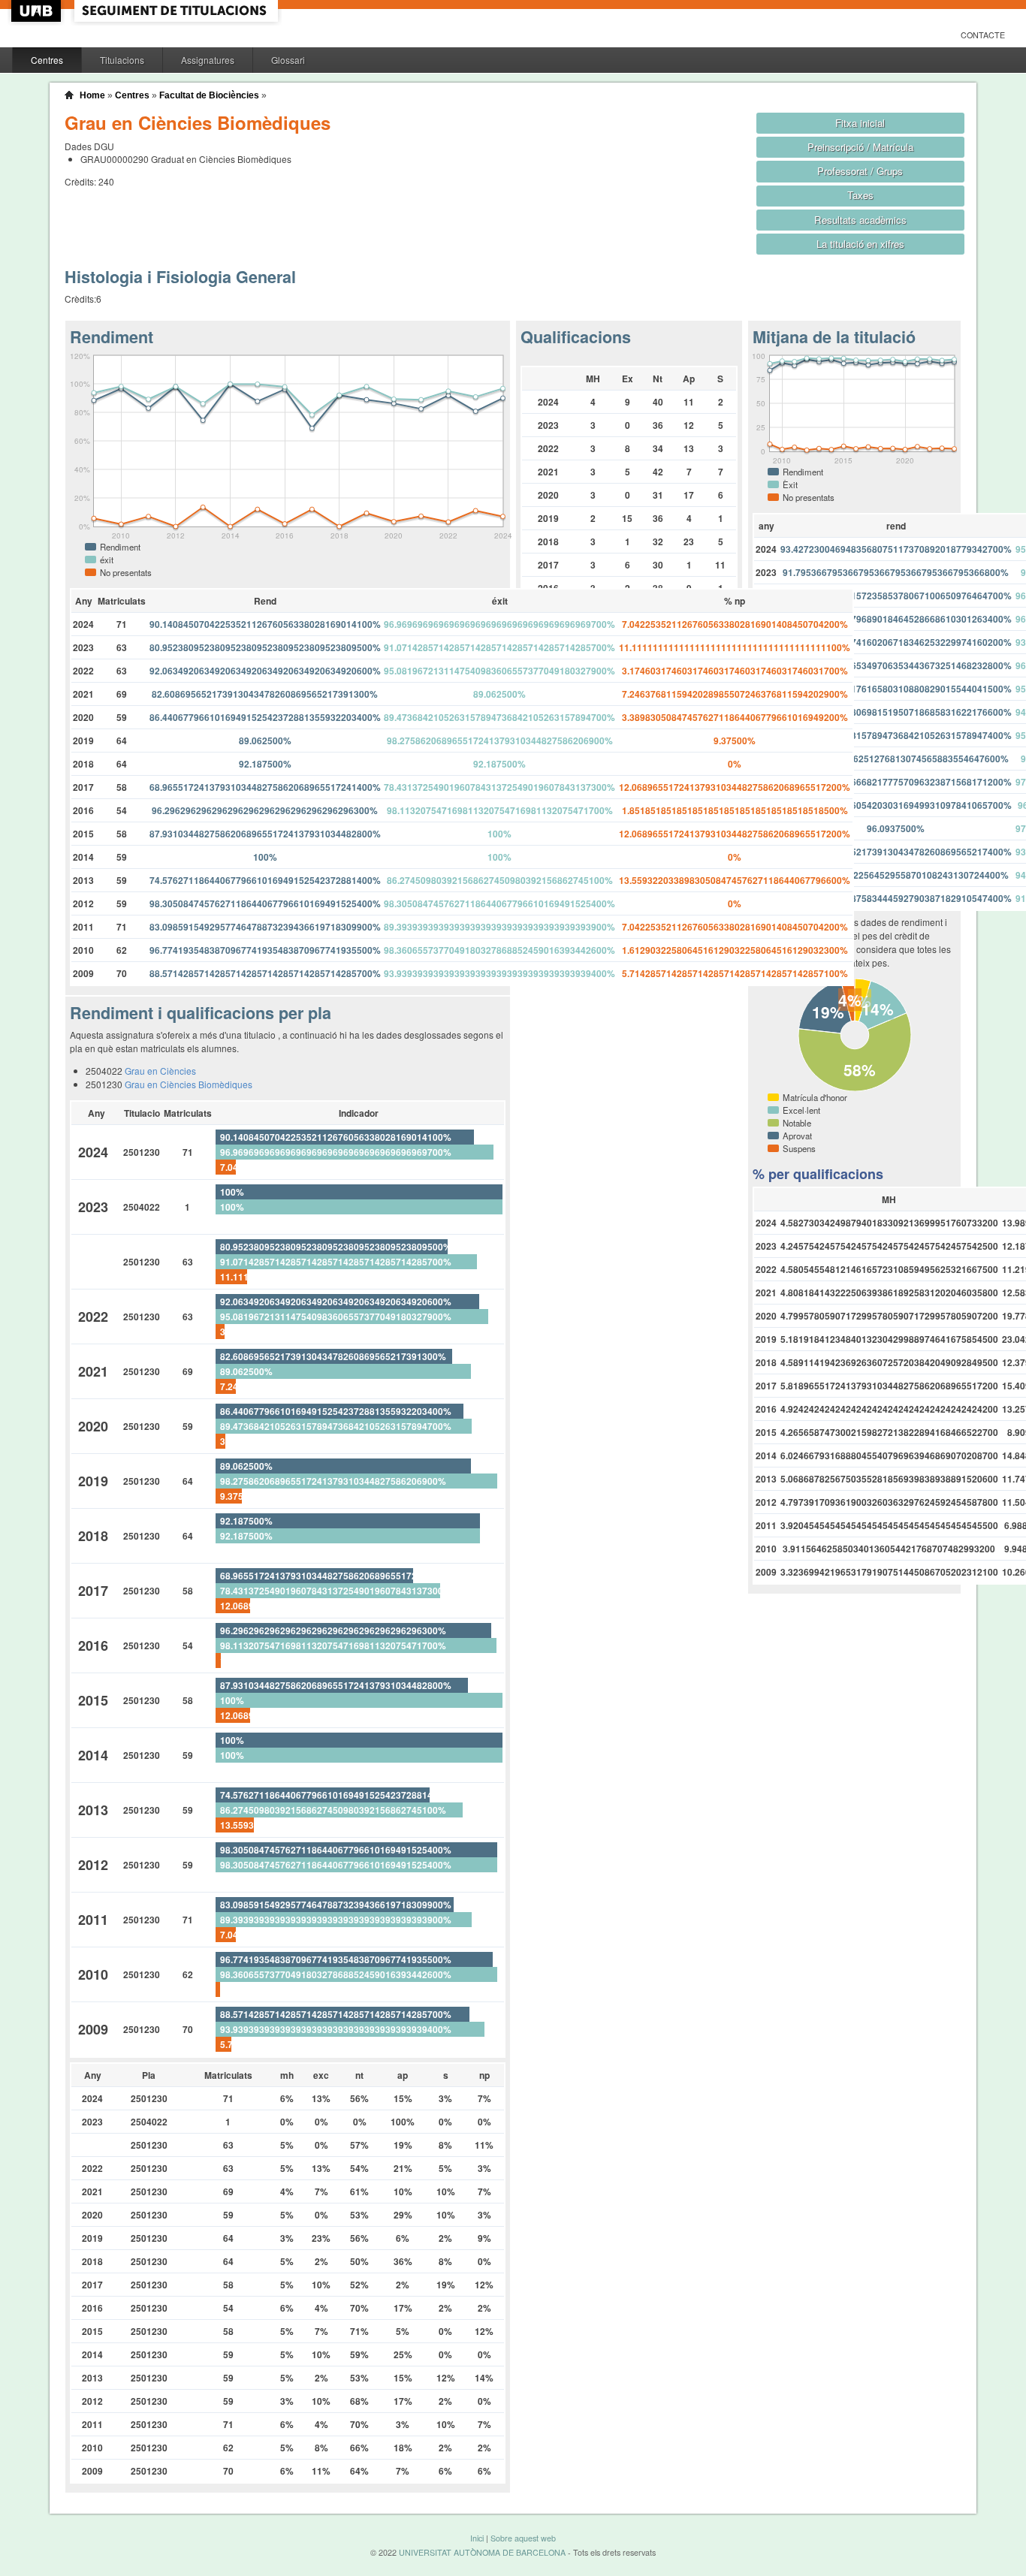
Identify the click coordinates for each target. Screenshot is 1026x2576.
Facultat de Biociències (209, 95)
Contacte (983, 35)
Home (92, 95)
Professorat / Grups (860, 171)
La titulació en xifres (860, 244)
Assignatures (208, 60)
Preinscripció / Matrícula (860, 147)
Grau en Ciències (160, 1071)
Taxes (860, 195)
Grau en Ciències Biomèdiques (189, 1084)
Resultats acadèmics (860, 220)
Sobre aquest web (523, 2538)
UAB (38, 11)
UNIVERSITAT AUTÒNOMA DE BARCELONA (482, 2552)
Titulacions (122, 60)
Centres (47, 60)
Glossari (288, 60)
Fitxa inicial (860, 123)
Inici (477, 2538)
